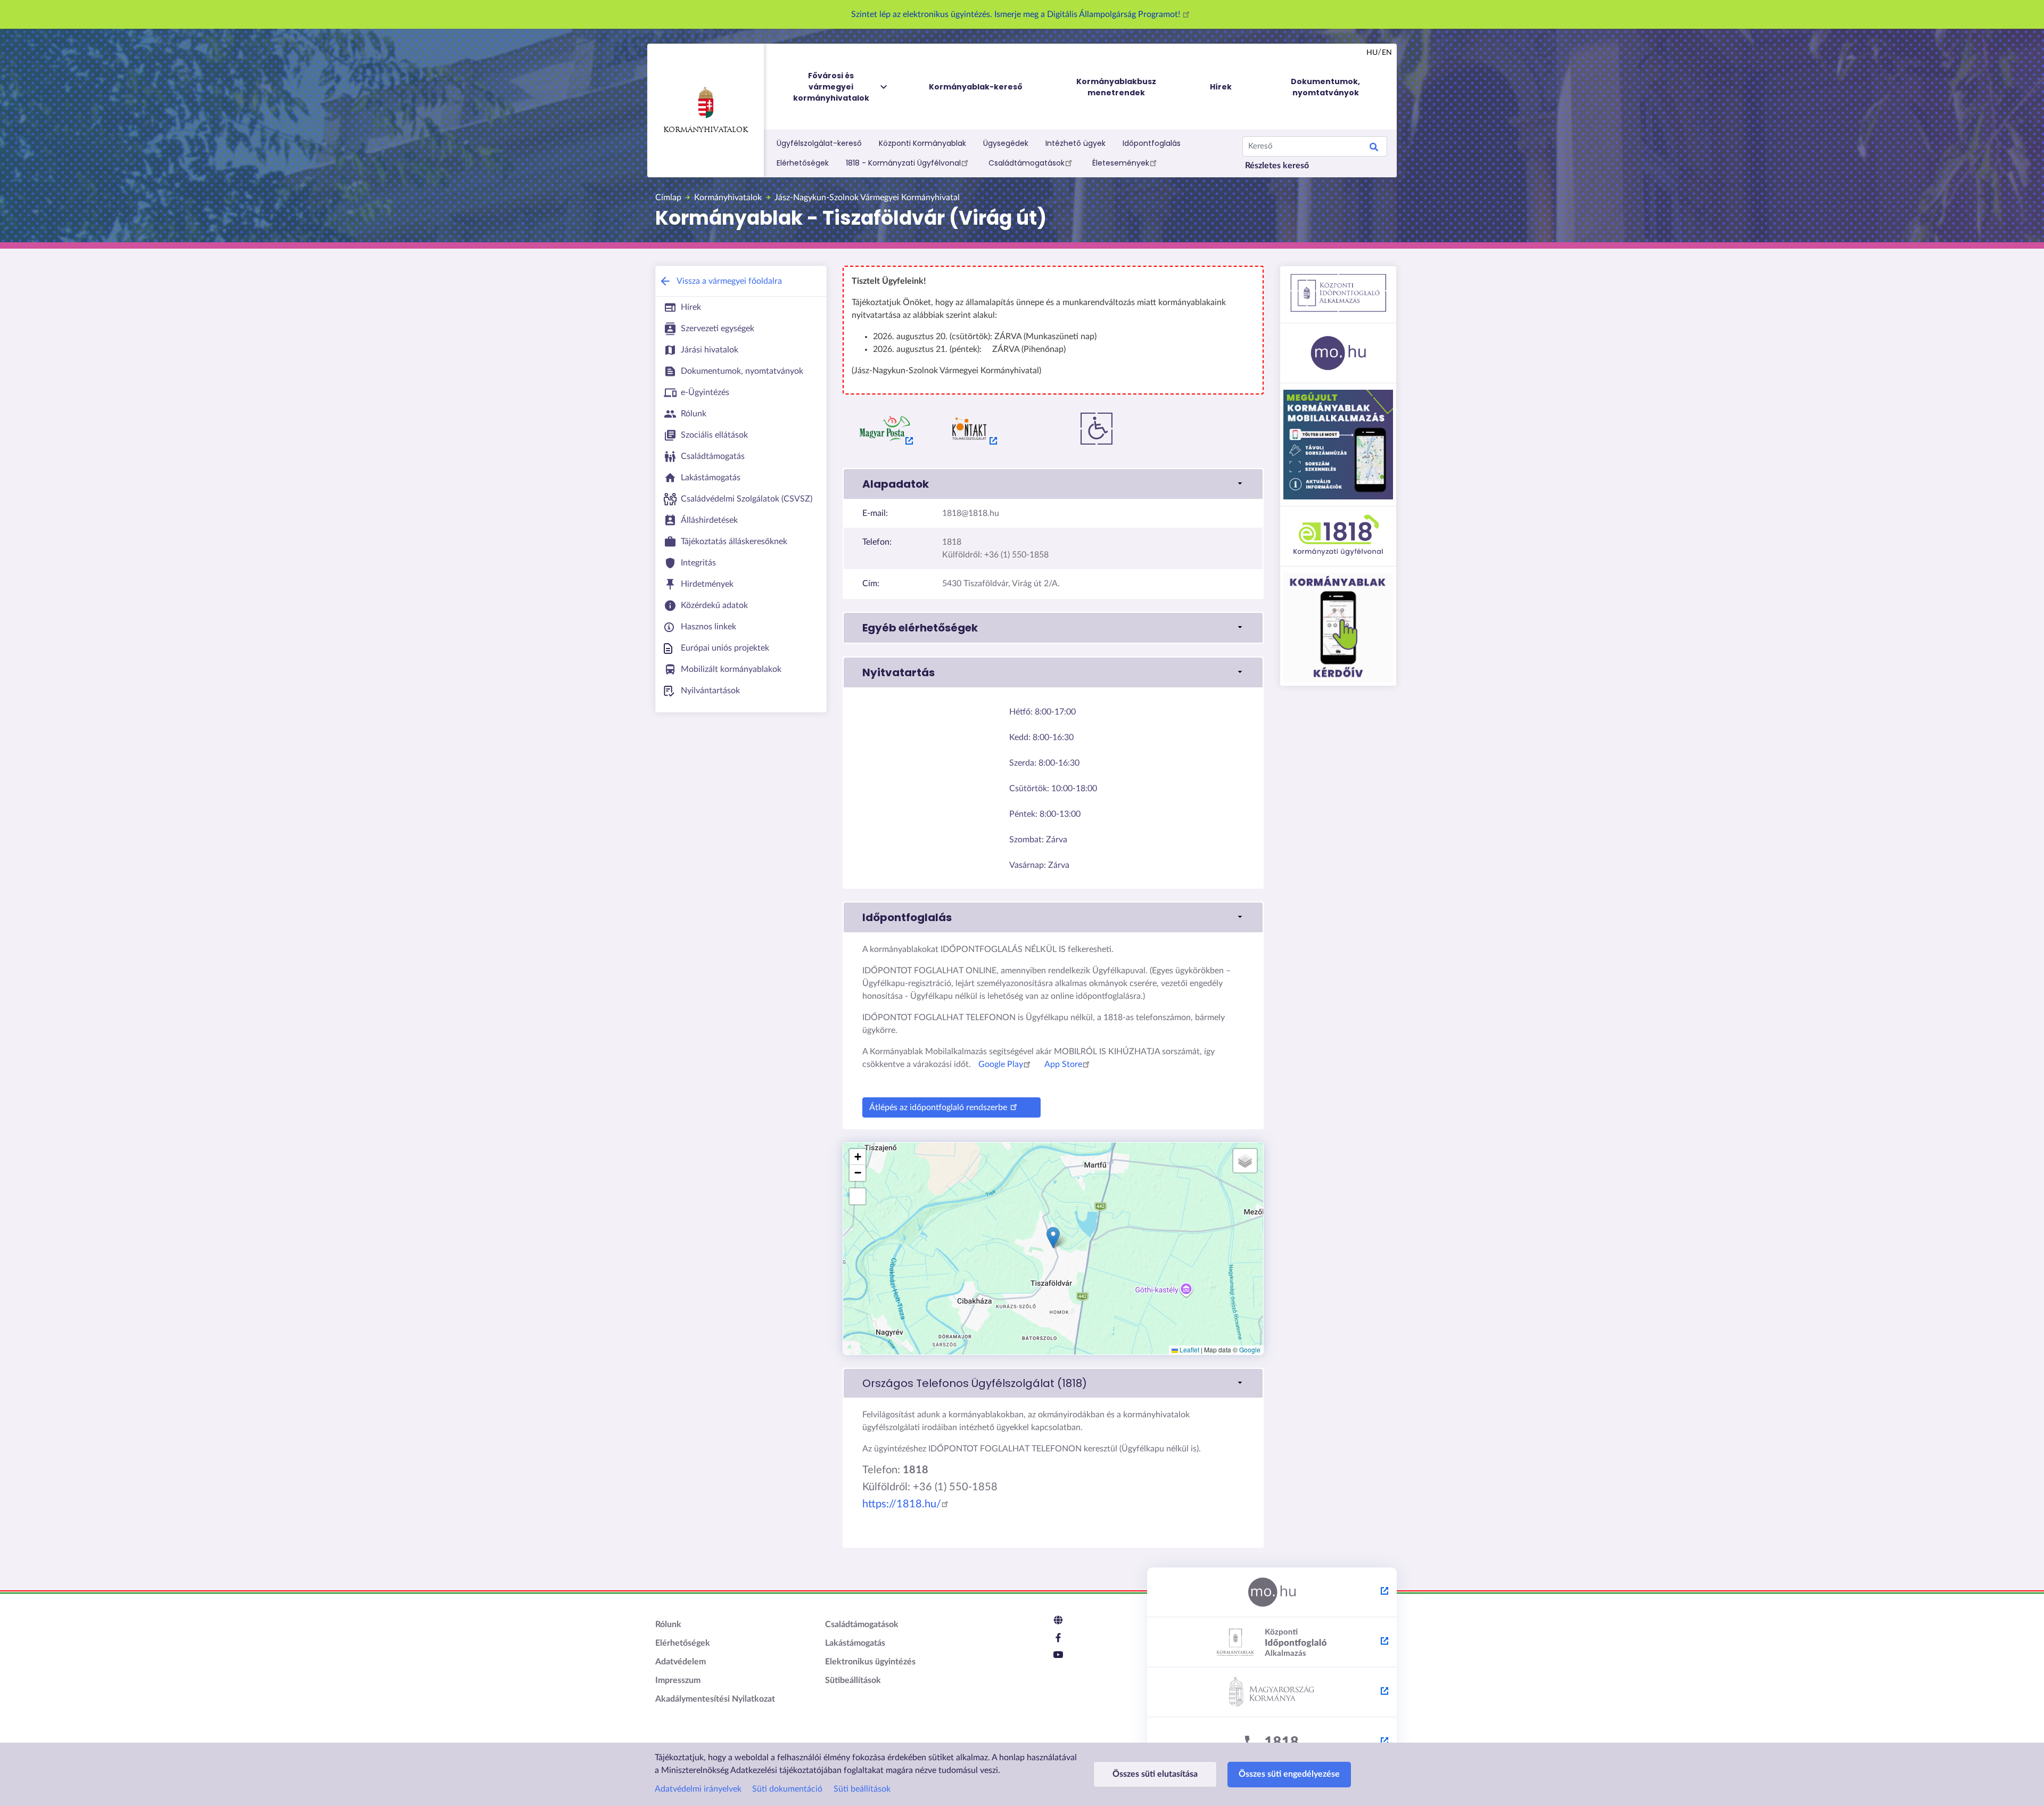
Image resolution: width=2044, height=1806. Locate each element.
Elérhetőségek (803, 163)
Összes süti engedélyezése (1289, 1774)
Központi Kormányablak (922, 143)
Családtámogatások (1027, 163)
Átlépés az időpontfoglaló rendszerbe (938, 1107)
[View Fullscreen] (858, 1196)
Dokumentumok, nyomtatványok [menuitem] (1325, 87)
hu (1372, 53)
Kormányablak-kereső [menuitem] (976, 87)
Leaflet (1189, 1349)
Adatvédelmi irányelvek (698, 1789)
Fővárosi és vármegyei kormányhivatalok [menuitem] (831, 87)
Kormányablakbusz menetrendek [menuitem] (1116, 87)
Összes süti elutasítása (1155, 1774)
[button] (1053, 484)
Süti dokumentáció (787, 1789)
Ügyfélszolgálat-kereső (819, 143)
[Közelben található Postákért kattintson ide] (885, 429)
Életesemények (1121, 163)
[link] (1053, 1383)
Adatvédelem (681, 1662)
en (1387, 53)
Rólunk (668, 1624)
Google (1250, 1349)
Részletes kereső (1277, 166)
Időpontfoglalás (1152, 143)
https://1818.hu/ (902, 1504)
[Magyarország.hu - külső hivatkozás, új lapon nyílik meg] (1272, 1592)
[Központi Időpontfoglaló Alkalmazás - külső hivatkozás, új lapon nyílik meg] (1272, 1643)
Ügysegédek (1006, 143)
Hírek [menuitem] (1221, 87)
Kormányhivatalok (706, 130)
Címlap (668, 198)
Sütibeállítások (853, 1680)
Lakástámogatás (855, 1643)
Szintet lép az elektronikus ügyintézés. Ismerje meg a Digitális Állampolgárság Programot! (1017, 14)
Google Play (1001, 1064)
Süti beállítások (862, 1789)
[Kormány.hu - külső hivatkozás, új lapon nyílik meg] (1272, 1693)
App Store (1063, 1064)
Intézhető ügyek (1075, 143)
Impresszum (678, 1680)
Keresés (1374, 149)
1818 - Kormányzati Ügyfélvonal (903, 163)
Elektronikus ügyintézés (870, 1662)
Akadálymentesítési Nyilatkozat (715, 1699)
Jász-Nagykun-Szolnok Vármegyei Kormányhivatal (867, 198)
